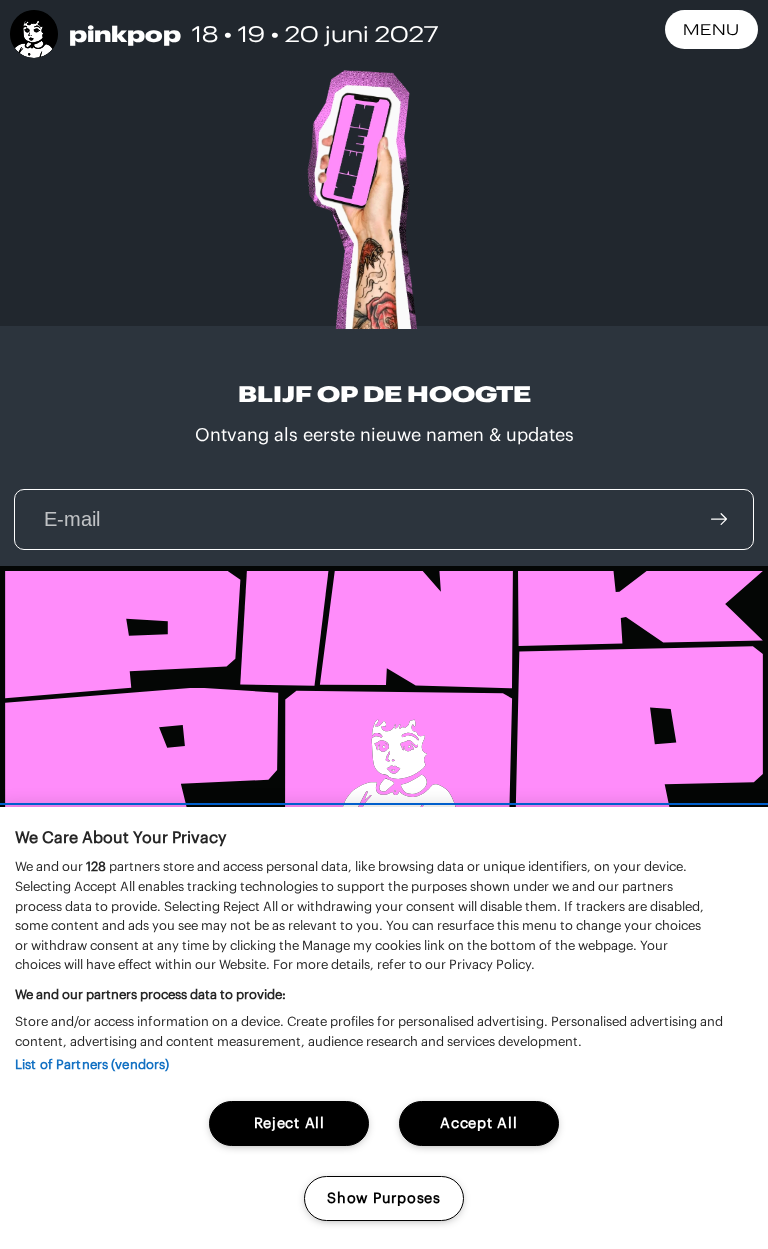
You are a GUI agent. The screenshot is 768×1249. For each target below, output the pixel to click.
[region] (384, 1028)
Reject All (289, 1123)
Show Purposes (383, 1198)
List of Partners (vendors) (92, 1064)
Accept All (478, 1123)
